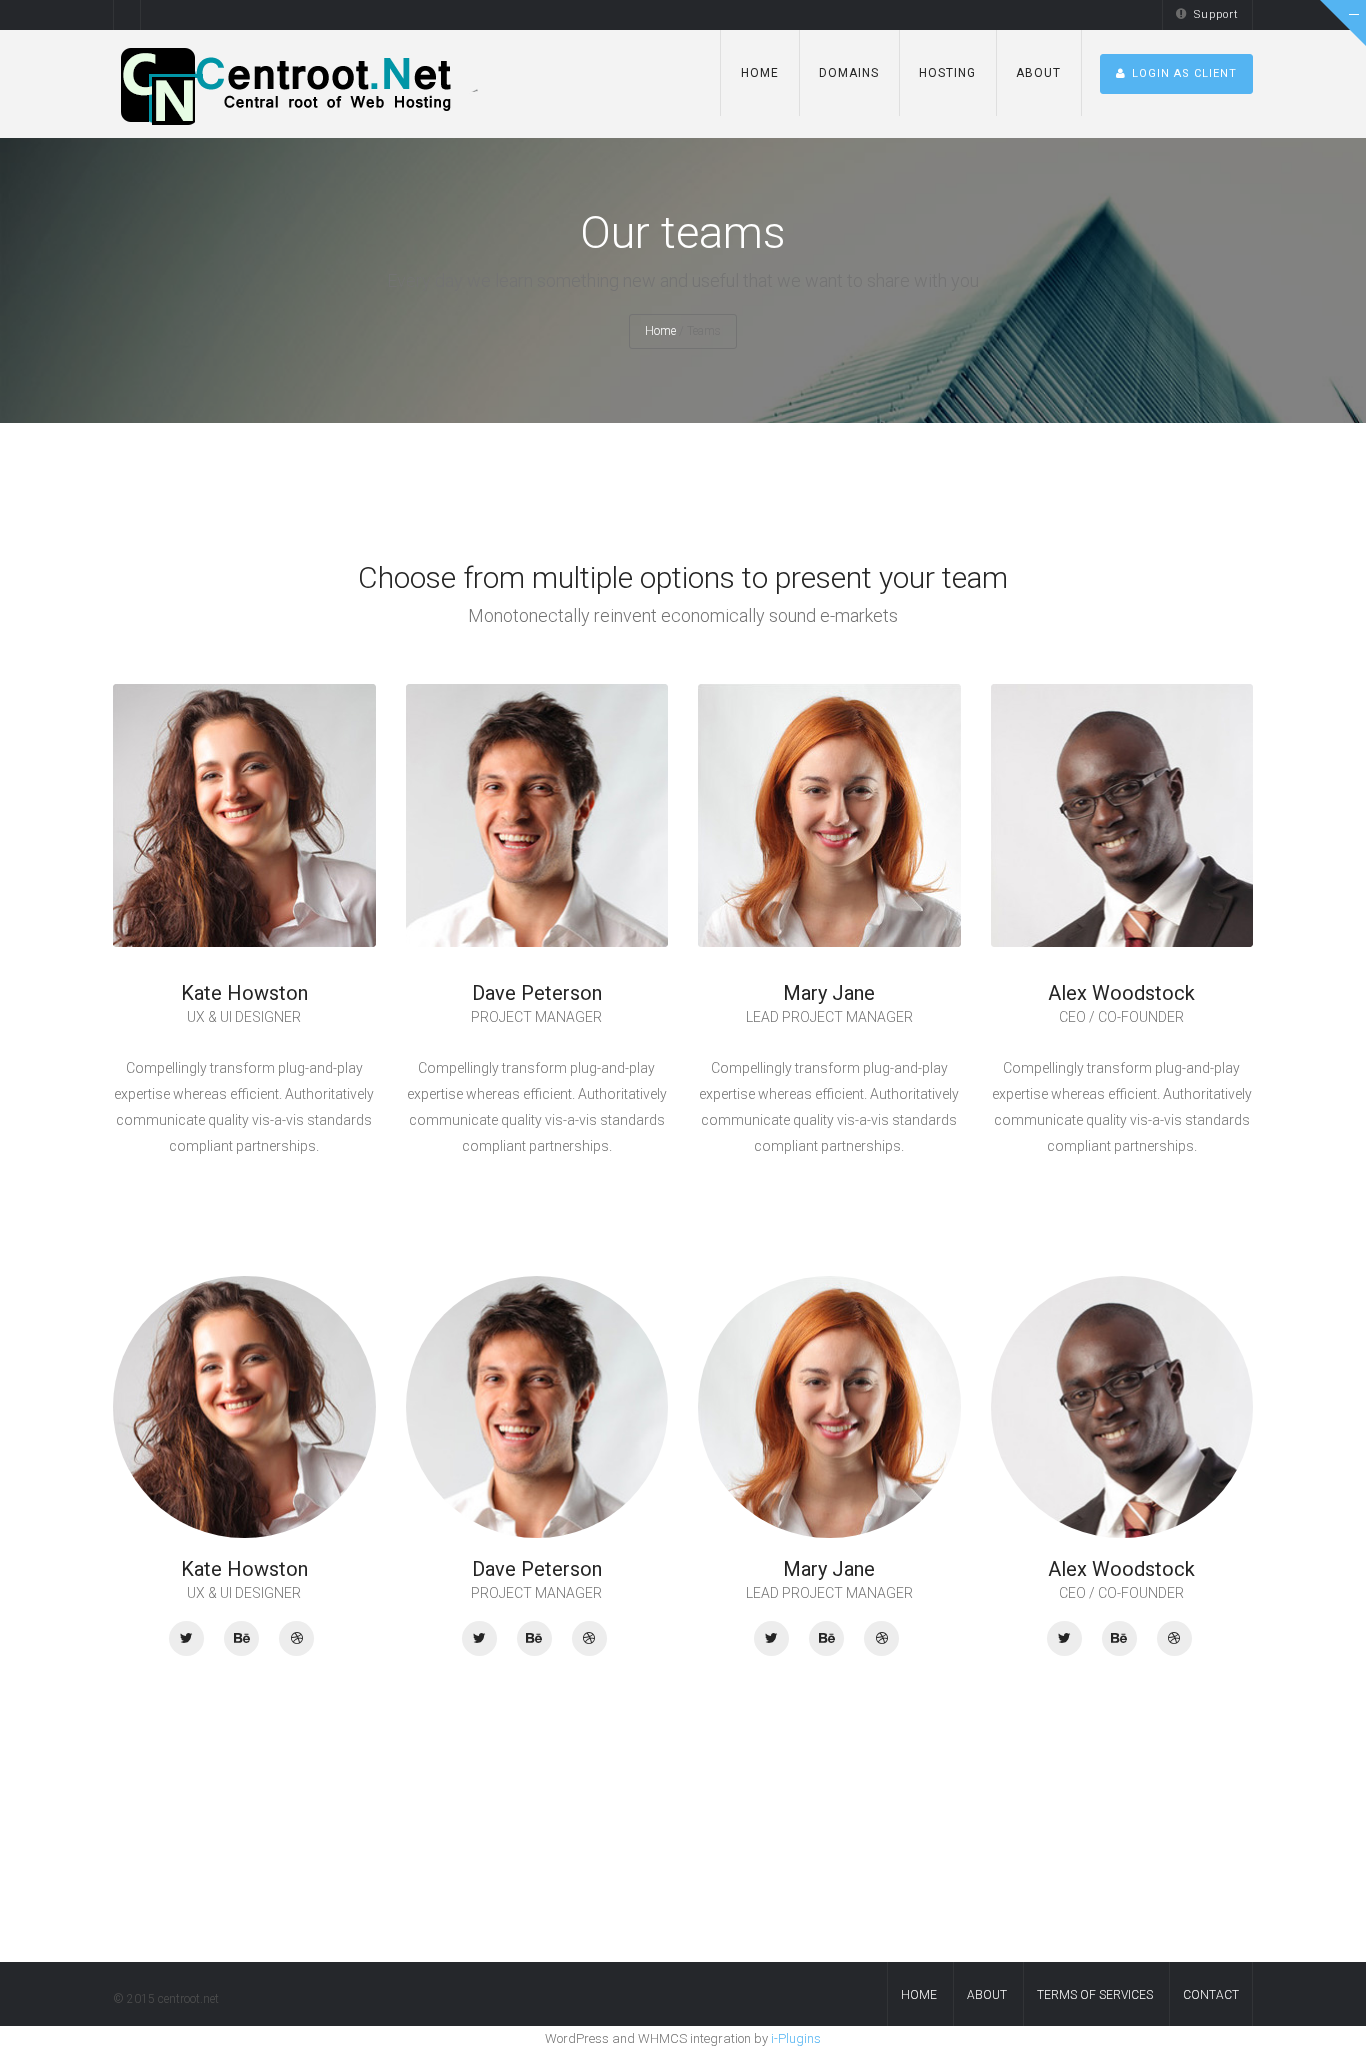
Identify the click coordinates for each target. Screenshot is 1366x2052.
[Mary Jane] (771, 1638)
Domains (849, 73)
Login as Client (1184, 73)
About (1038, 73)
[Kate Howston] (186, 1638)
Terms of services (1095, 1995)
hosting (947, 73)
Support (1216, 14)
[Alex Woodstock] (1064, 1638)
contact (1211, 1995)
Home (760, 73)
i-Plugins (796, 2038)
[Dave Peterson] (479, 1638)
